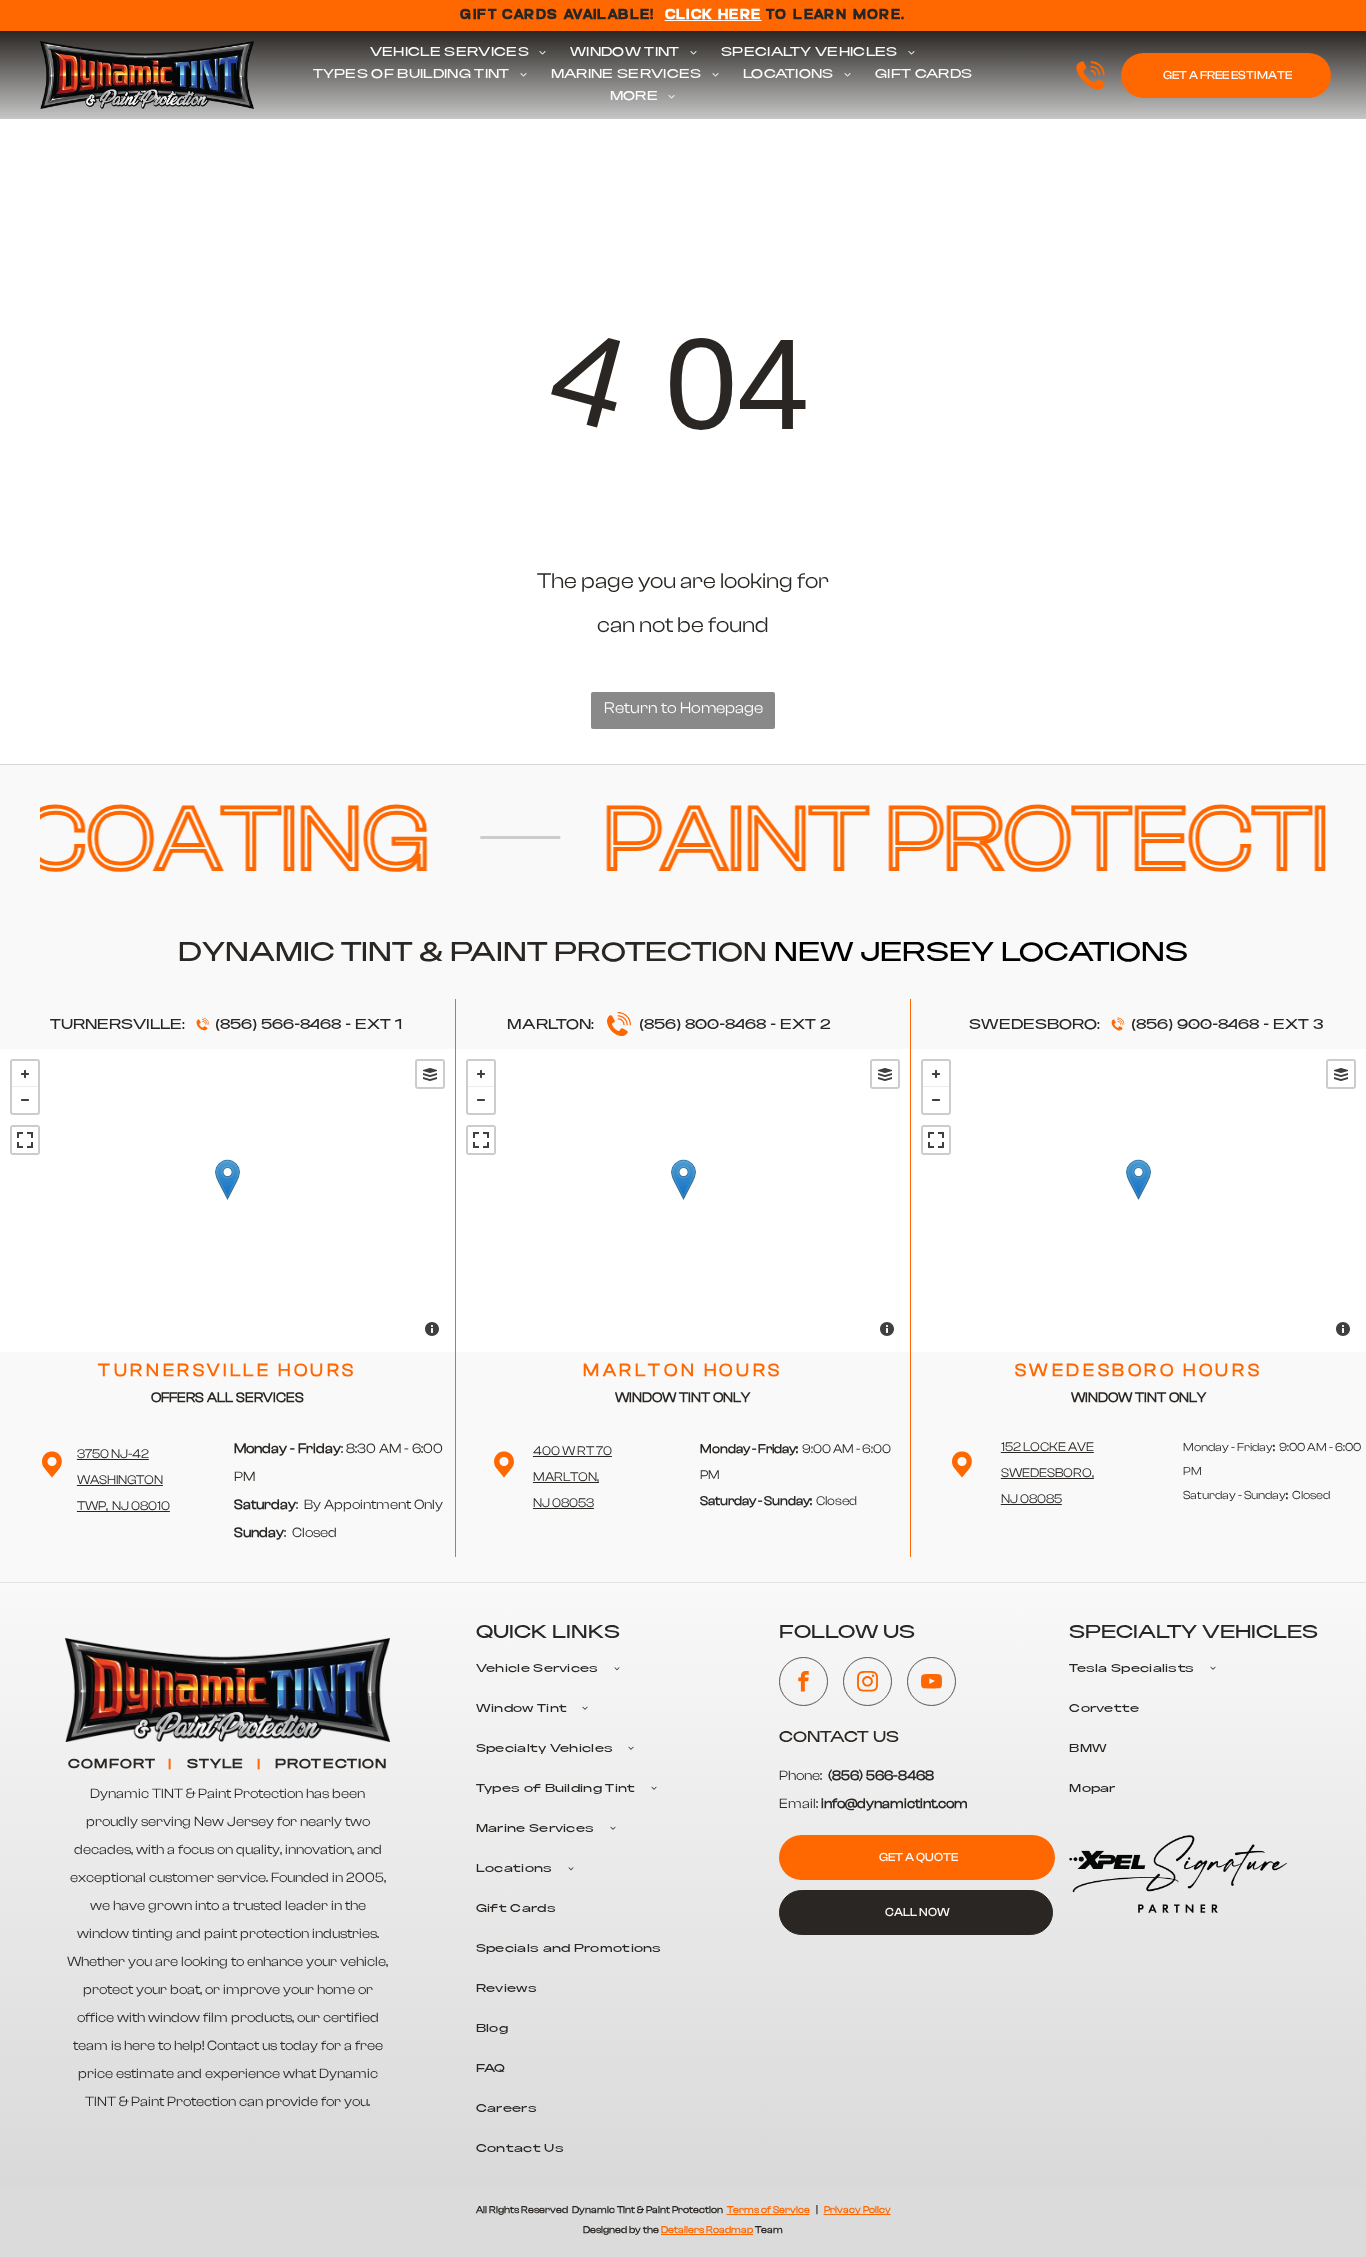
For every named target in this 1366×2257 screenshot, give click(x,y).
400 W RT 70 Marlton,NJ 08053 (572, 1476)
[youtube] (931, 1684)
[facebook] (803, 1684)
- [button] (25, 1100)
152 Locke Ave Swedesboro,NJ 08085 (1047, 1472)
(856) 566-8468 (278, 1025)
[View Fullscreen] (25, 1140)
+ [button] (25, 1074)
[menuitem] (458, 53)
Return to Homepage (683, 708)
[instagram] (867, 1684)
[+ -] (227, 1200)
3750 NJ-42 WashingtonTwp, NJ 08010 (123, 1479)
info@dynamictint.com (894, 1804)
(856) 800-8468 (702, 1025)
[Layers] (430, 1074)
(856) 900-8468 (1195, 1025)
